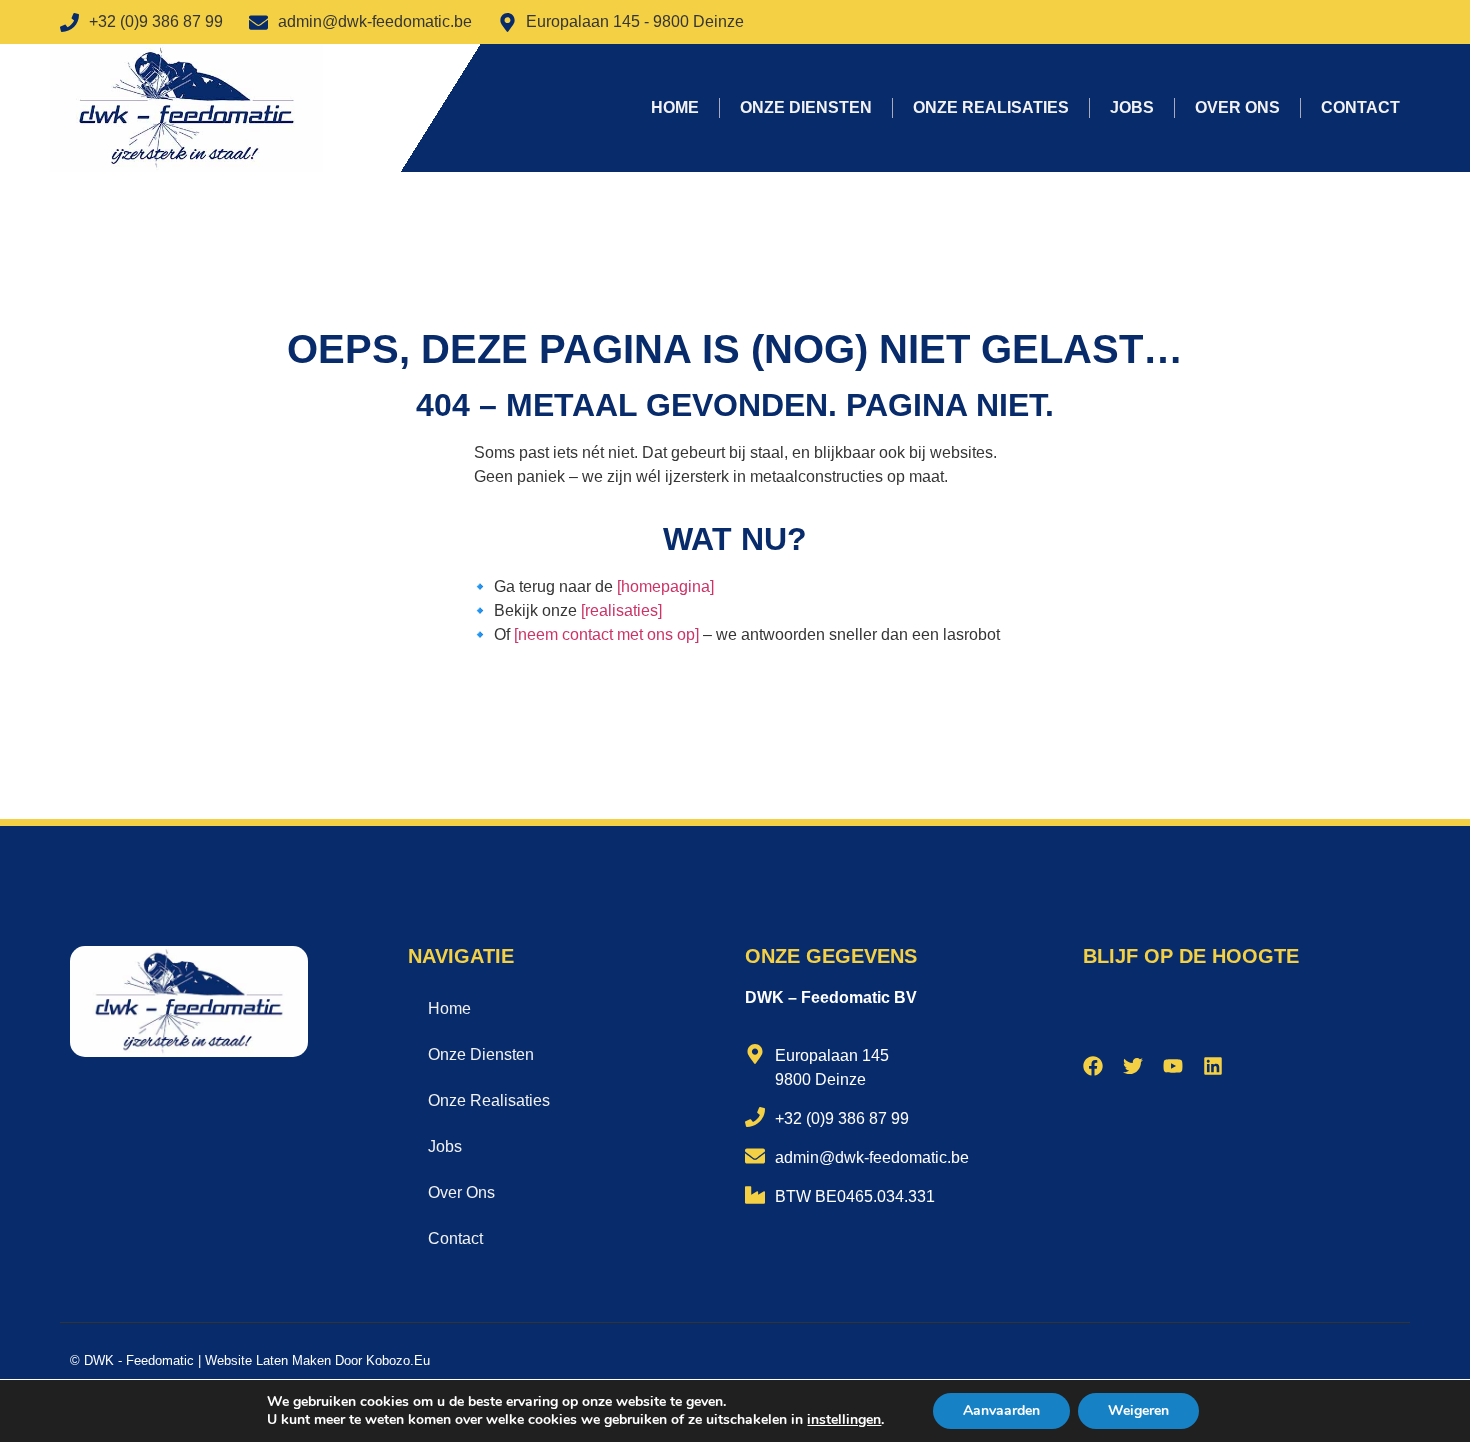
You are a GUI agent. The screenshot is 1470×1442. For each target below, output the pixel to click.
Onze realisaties (991, 107)
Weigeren (1138, 1410)
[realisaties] (621, 610)
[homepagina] (665, 586)
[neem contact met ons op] (606, 634)
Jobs (1132, 107)
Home (675, 107)
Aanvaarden (1001, 1410)
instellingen (844, 1420)
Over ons (1237, 107)
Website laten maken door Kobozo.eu (317, 1360)
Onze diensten (806, 107)
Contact (1360, 107)
